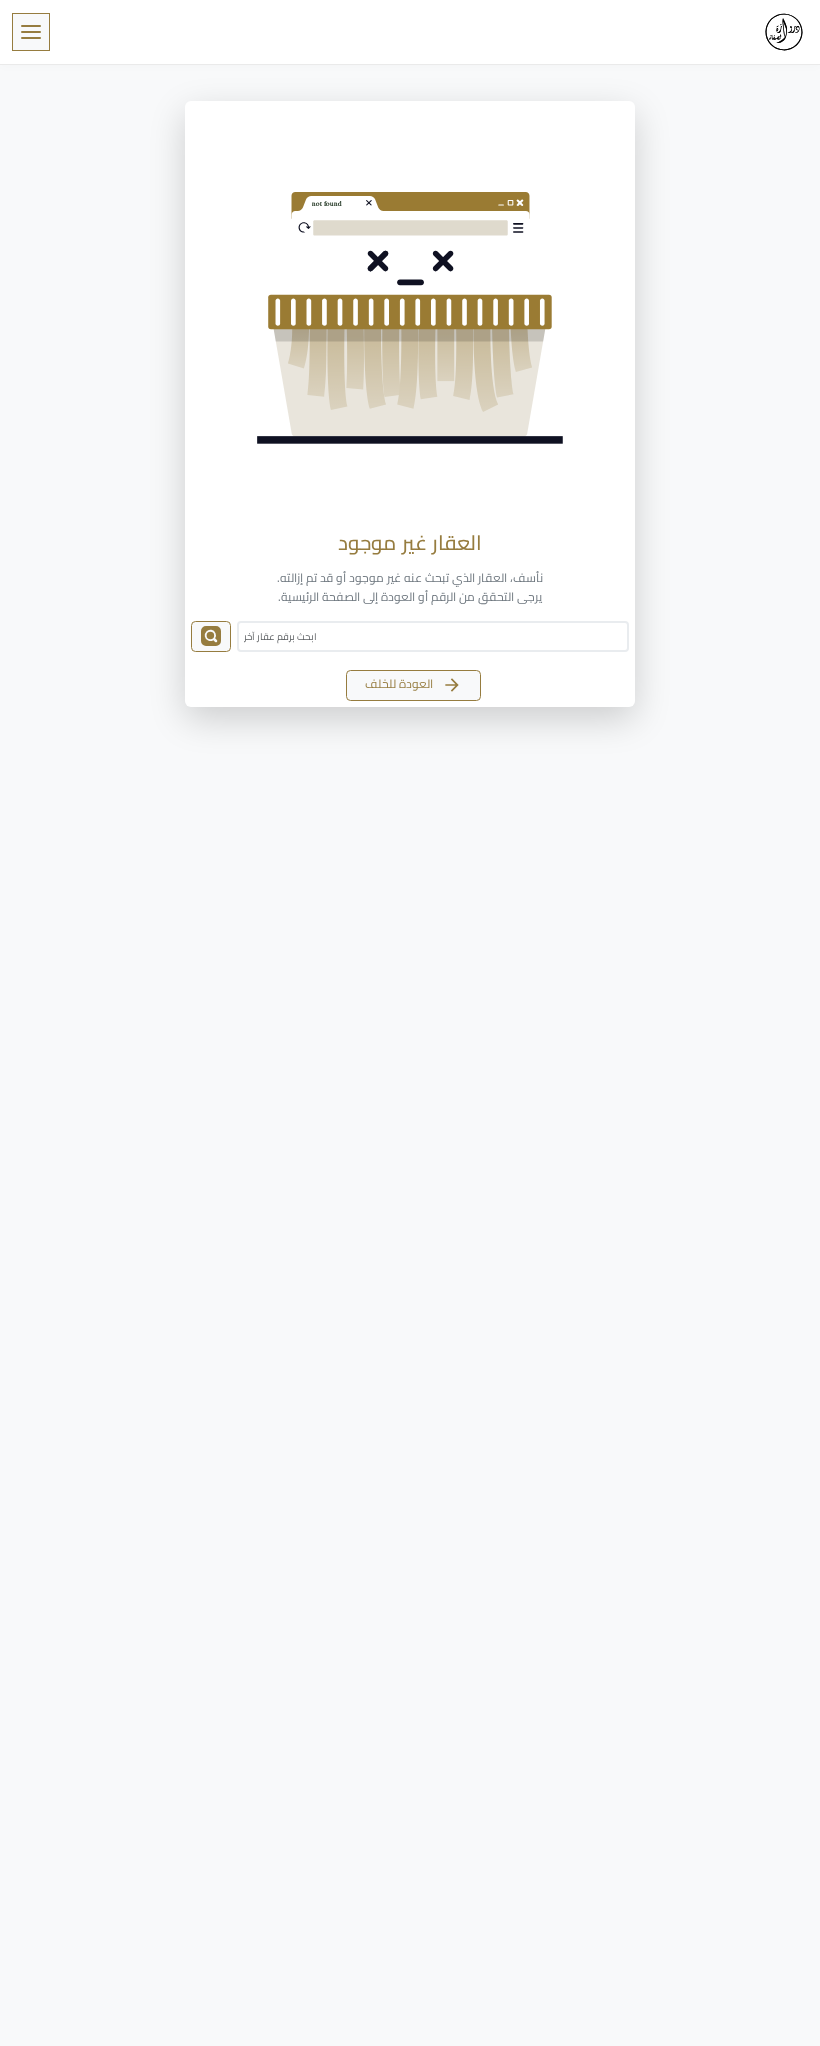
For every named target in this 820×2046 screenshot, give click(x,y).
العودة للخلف (400, 683)
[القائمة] (31, 32)
